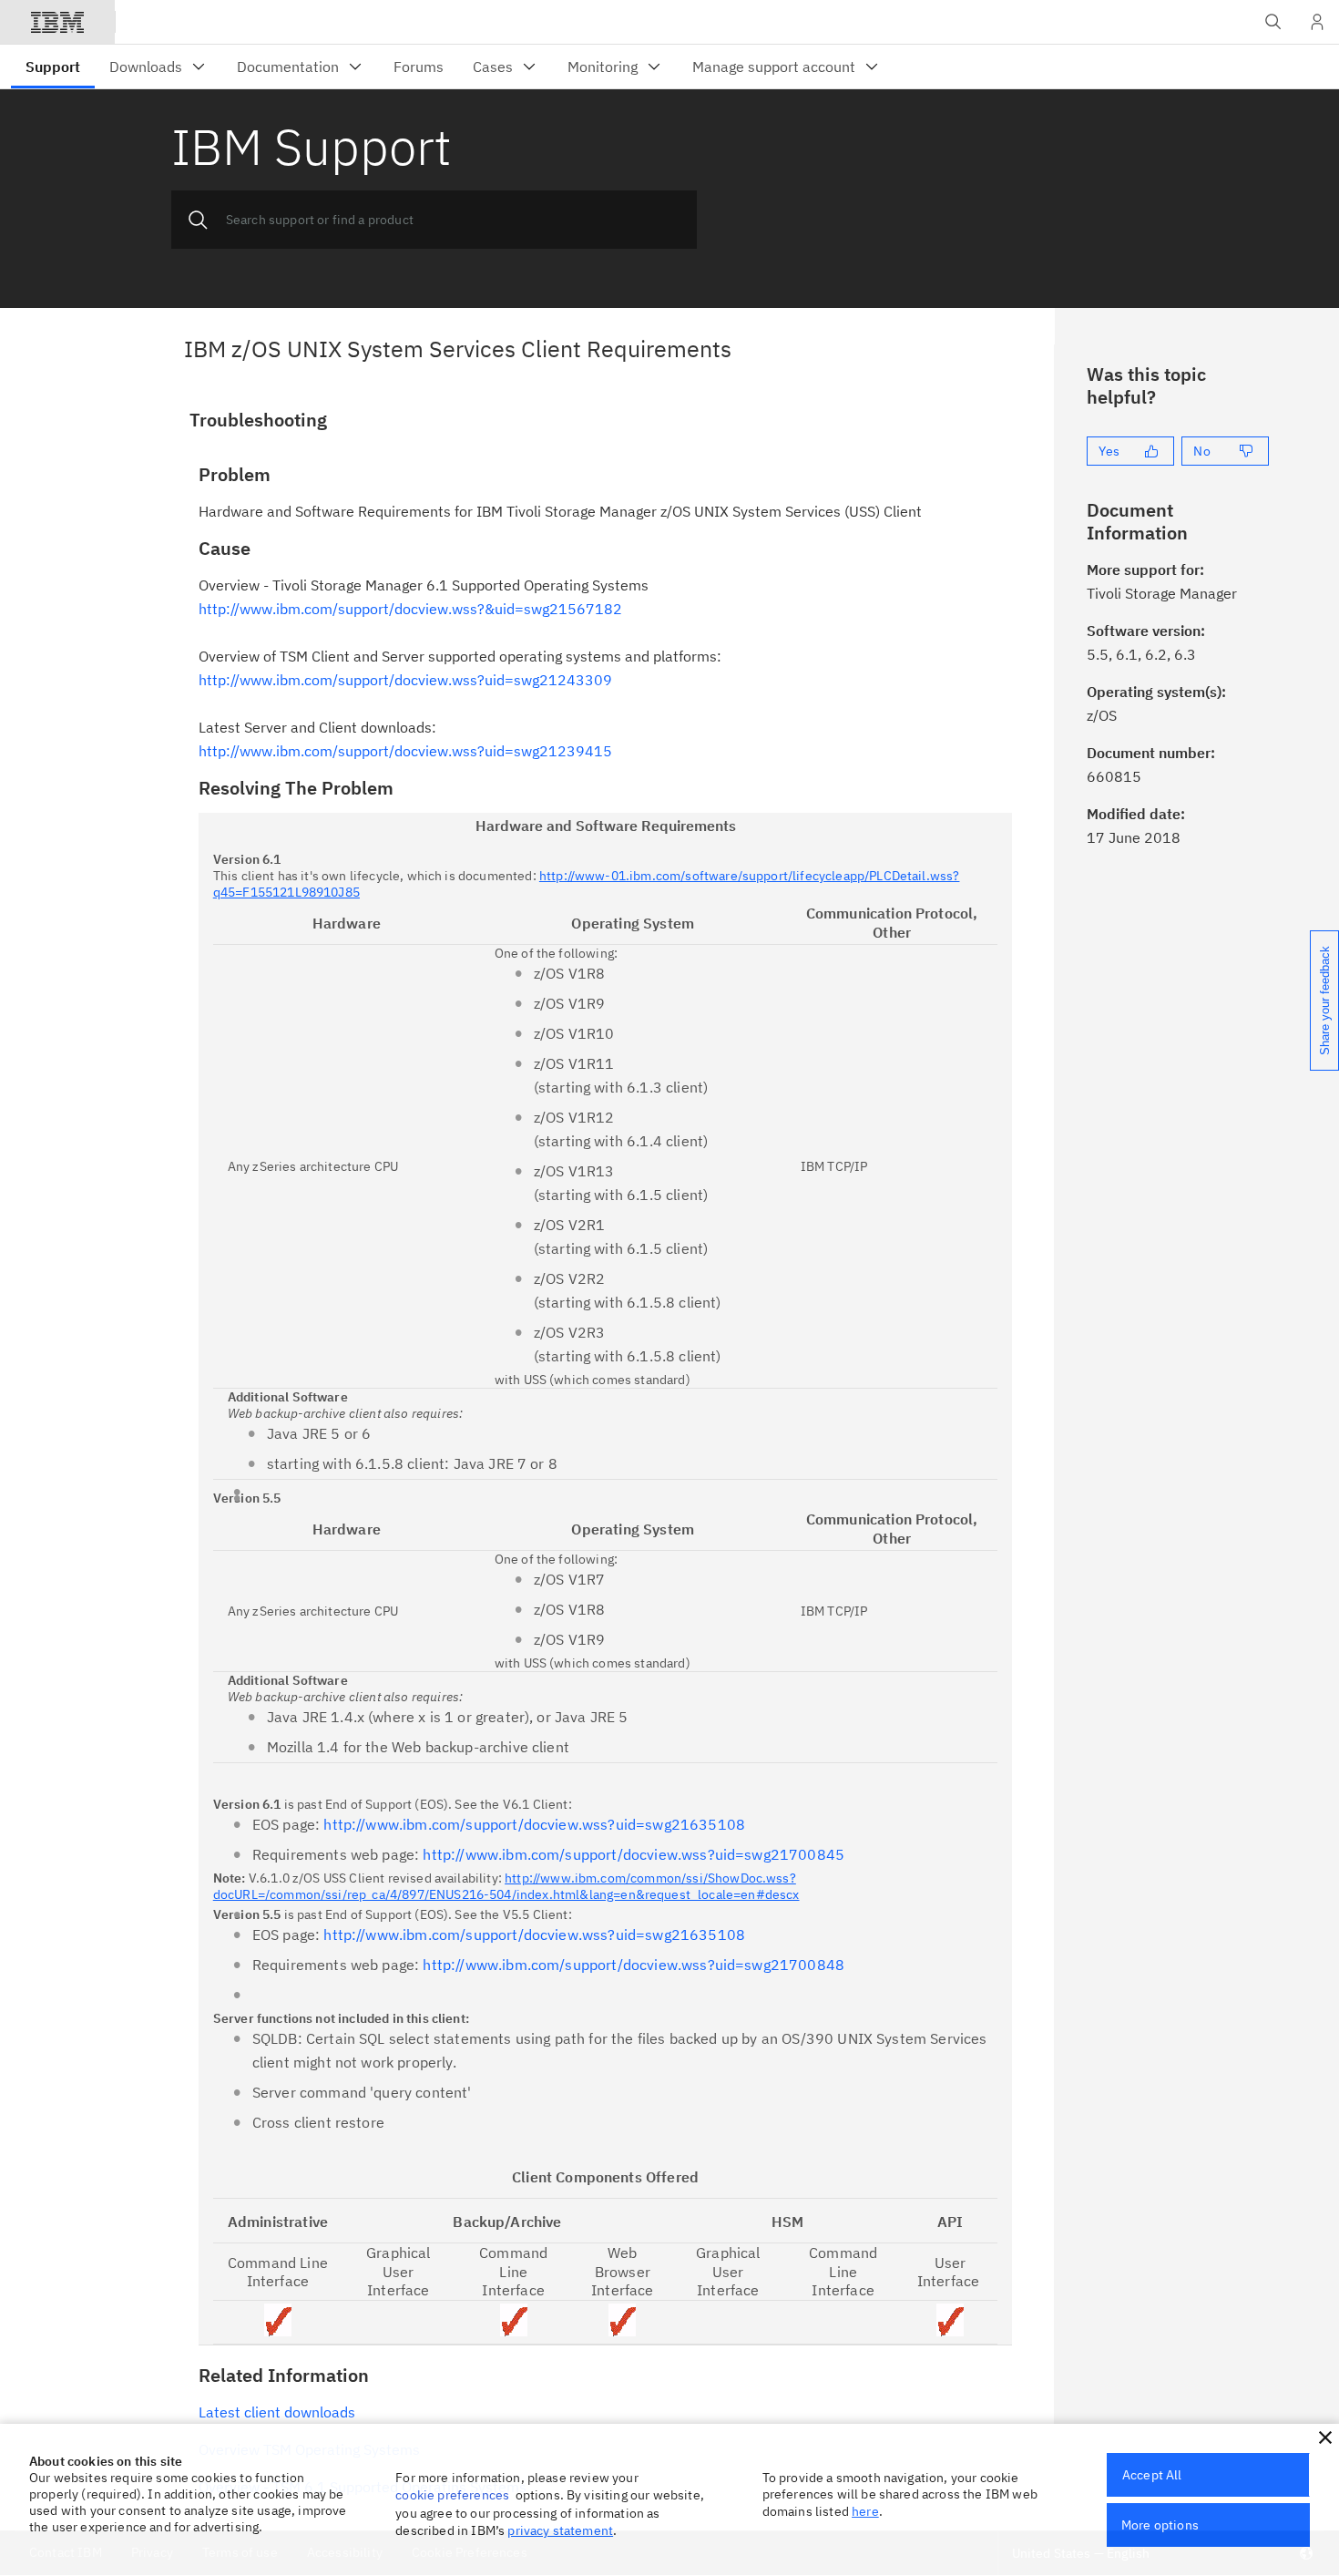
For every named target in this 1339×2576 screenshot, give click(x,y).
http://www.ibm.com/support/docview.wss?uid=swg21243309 (405, 680)
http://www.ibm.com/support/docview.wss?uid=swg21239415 (405, 751)
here (865, 2511)
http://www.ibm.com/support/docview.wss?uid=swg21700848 (634, 1965)
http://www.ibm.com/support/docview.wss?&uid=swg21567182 (410, 609)
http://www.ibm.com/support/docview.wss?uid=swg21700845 (634, 1854)
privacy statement (560, 2530)
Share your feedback (1325, 1001)
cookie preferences (452, 2495)
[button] (1325, 2437)
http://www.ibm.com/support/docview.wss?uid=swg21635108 (534, 1824)
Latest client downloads (277, 2412)
